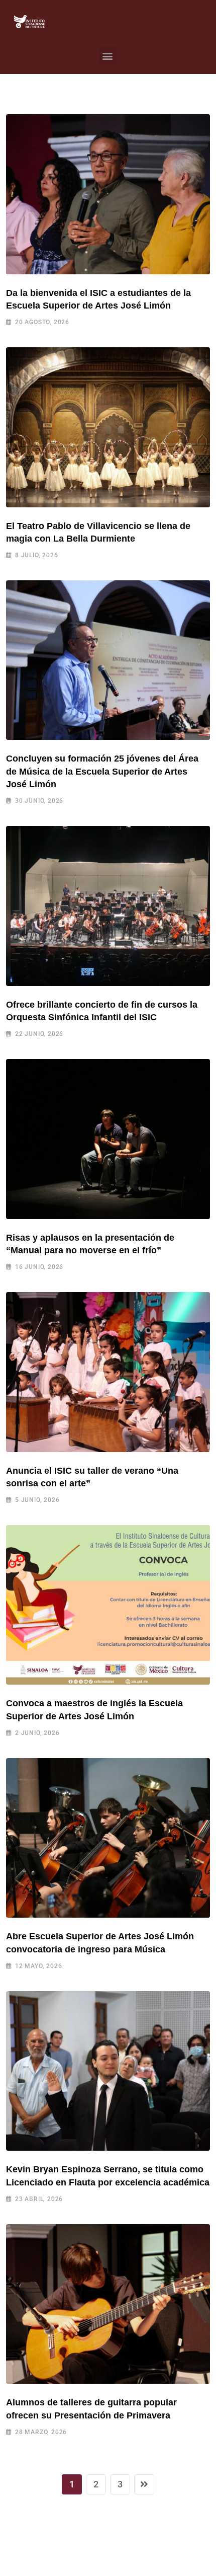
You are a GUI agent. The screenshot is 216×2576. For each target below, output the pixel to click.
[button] (108, 56)
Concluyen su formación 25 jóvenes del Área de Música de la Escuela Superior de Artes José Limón (102, 771)
